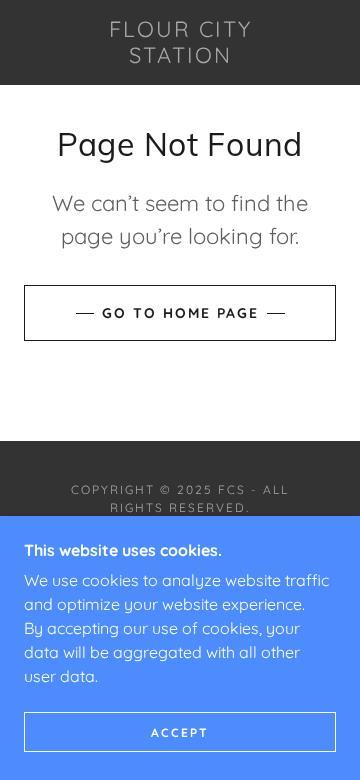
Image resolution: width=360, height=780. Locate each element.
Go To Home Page (180, 313)
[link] (180, 42)
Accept (180, 732)
